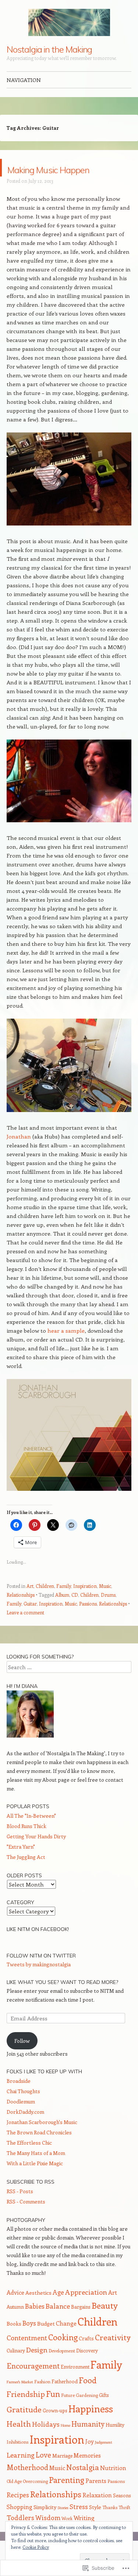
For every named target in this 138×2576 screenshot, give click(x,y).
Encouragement (33, 2383)
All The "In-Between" (31, 1833)
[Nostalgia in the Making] (69, 22)
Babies (35, 2324)
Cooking (63, 2355)
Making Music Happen (51, 176)
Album (62, 1612)
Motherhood (27, 2485)
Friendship (26, 2411)
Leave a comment (25, 1630)
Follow (22, 2058)
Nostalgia (83, 2485)
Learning (21, 2473)
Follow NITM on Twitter (41, 1973)
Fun (53, 2411)
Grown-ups (55, 2428)
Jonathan (20, 1154)
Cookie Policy (36, 2547)
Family (64, 1604)
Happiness (91, 2426)
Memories (87, 2473)
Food (88, 2398)
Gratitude (24, 2427)
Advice (15, 2310)
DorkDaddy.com (25, 2129)
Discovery (87, 2368)
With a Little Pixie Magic (35, 2181)
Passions (88, 1621)
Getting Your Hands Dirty (36, 1854)
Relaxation (97, 2513)
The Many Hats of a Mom (36, 2171)
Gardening (87, 2413)
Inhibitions (17, 2459)
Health (19, 2441)
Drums (108, 1612)
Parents (96, 2498)
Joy (90, 2459)
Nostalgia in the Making (49, 49)
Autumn (15, 2324)
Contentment (27, 2355)
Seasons (122, 2513)
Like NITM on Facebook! (38, 1947)
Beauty (105, 2323)
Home (66, 2443)
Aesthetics (38, 2310)
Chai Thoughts (23, 2109)
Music (105, 1604)
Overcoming (35, 2499)
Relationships (21, 1612)
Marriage (62, 2473)
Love (43, 2472)
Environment (75, 2384)
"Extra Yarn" (21, 1864)
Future (68, 2413)
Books (14, 2341)
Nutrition (113, 2485)
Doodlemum (21, 2119)
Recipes (18, 2512)
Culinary (16, 2368)
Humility (115, 2442)
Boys (29, 2340)
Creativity (113, 2355)
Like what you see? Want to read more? (62, 2000)
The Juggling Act (26, 1875)
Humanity (88, 2441)
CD (75, 1612)
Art (30, 1604)
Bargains (81, 2324)
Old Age (14, 2499)
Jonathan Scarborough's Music (42, 2140)
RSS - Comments (26, 2219)
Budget (46, 2341)
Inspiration (85, 1604)
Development (62, 2368)
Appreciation (86, 2310)
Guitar (30, 1621)
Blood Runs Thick (26, 1844)
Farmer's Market (20, 2399)
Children (45, 1604)
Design (37, 2367)
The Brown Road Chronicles (39, 2150)
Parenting (67, 2497)
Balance (58, 2324)
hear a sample (66, 1348)
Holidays (46, 2442)
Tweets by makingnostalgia (39, 1982)
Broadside (19, 2098)
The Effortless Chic (29, 2160)
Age (58, 2310)
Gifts (104, 2413)
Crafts (86, 2356)
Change (66, 2341)
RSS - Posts (20, 2209)
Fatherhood (65, 2399)
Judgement (104, 2460)
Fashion (42, 2399)
